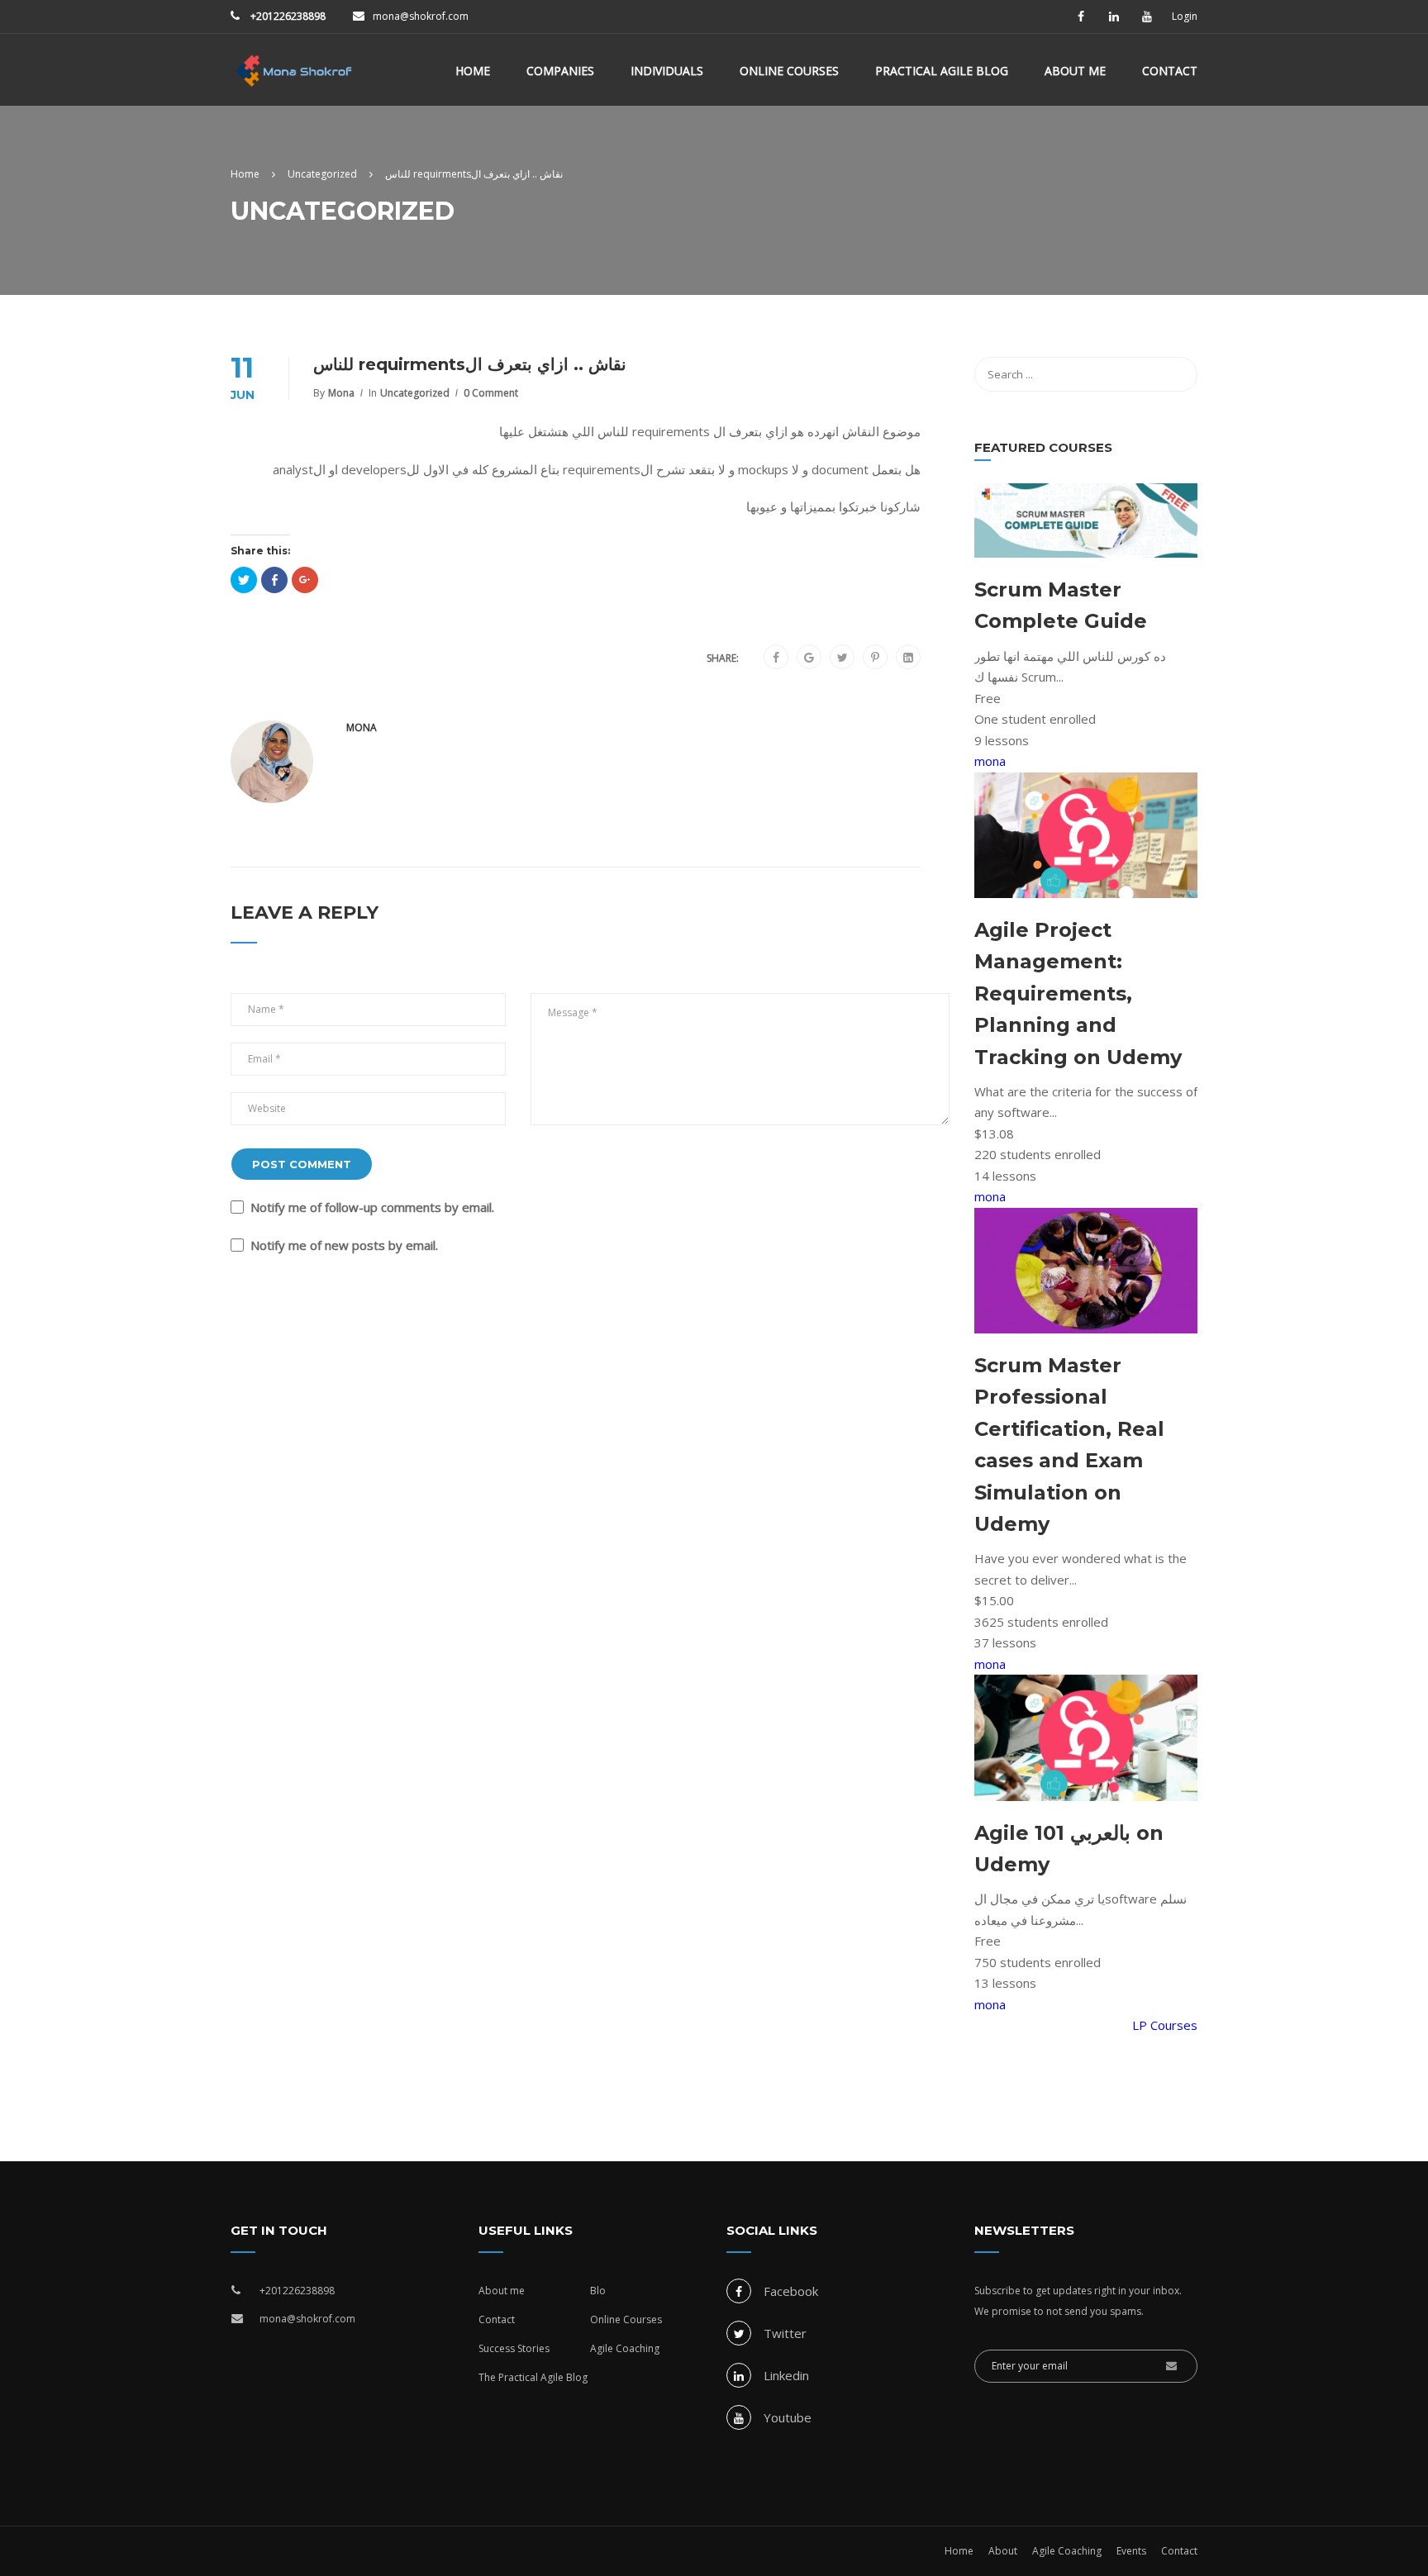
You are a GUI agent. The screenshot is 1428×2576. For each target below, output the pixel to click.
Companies (560, 71)
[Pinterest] (875, 658)
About (1003, 2551)
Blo (598, 2291)
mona (341, 393)
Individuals (667, 71)
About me (1075, 71)
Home (473, 71)
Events (1131, 2551)
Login (1185, 17)
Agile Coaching (625, 2348)
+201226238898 (287, 16)
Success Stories (514, 2348)
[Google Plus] (809, 658)
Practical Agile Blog (942, 71)
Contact (1170, 71)
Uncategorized (415, 393)
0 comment (491, 393)
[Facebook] (776, 658)
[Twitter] (843, 658)
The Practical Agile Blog (533, 2377)
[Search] (1177, 374)
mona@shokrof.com (421, 16)
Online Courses (789, 71)
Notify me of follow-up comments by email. (372, 1207)
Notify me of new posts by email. (344, 1245)
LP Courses (1165, 2025)
